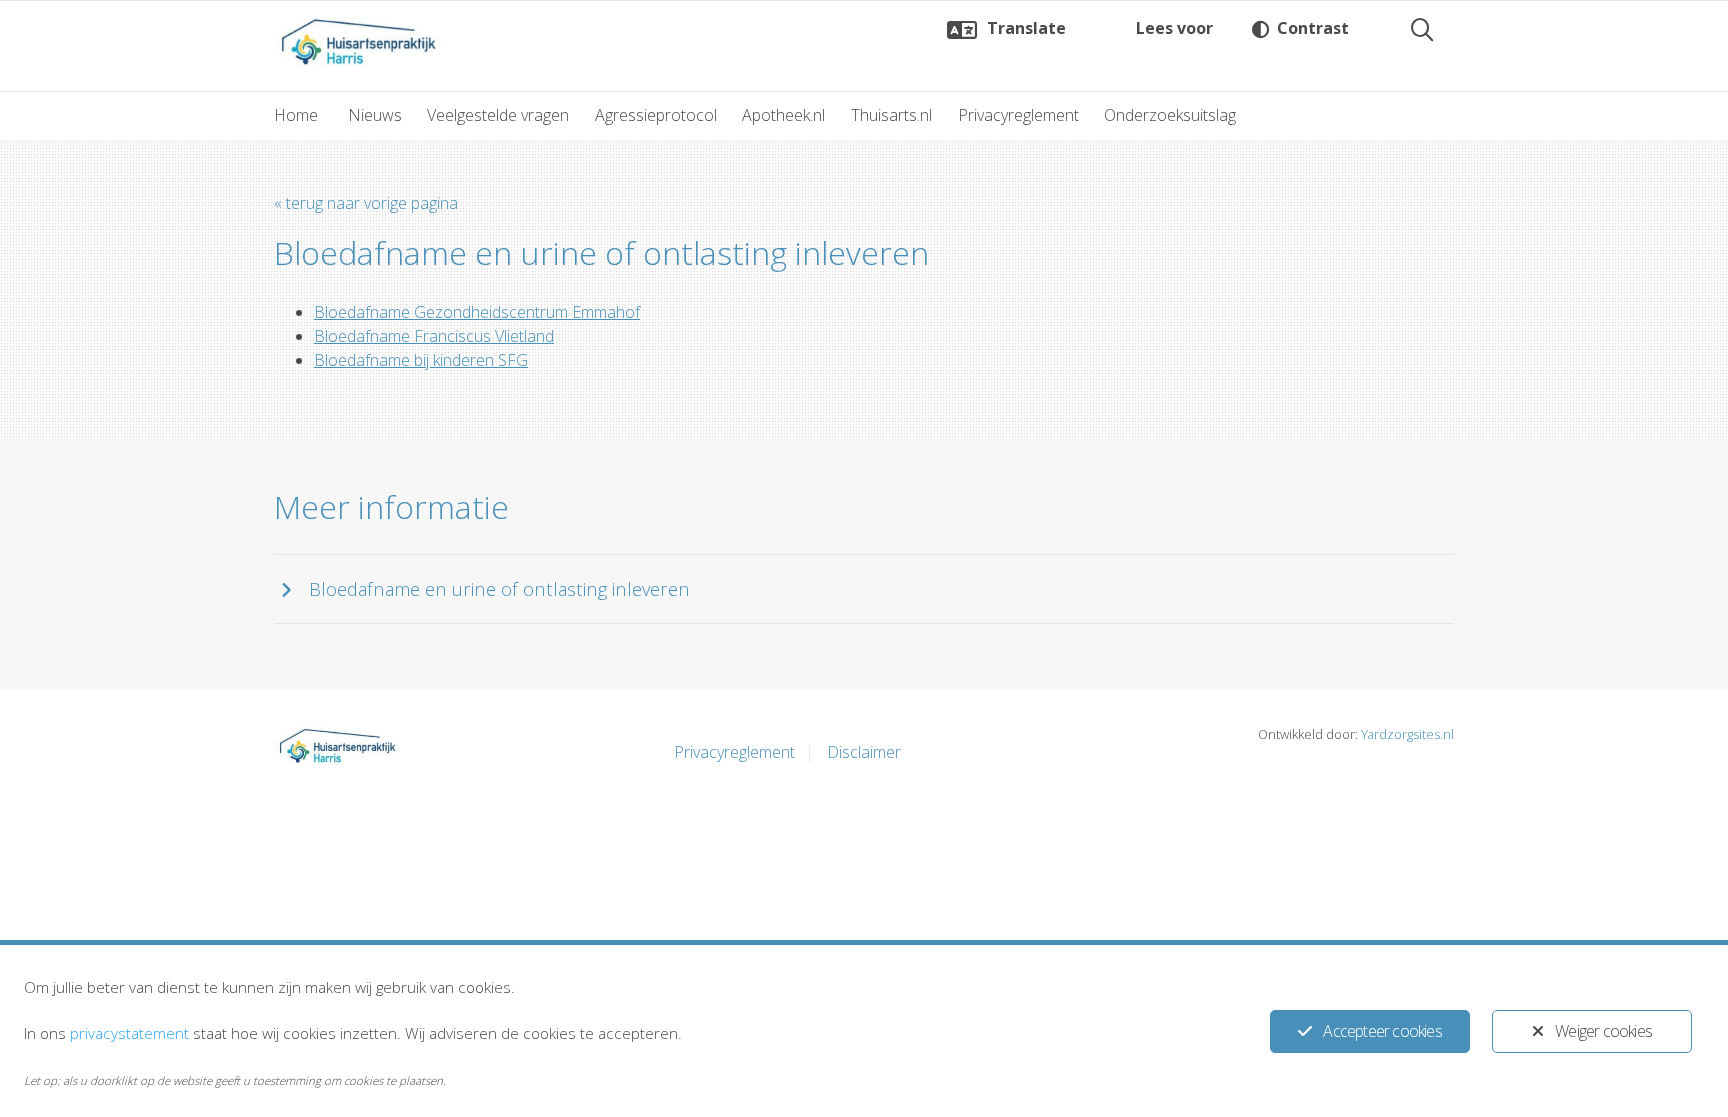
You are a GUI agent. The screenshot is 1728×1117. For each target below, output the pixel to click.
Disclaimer (864, 752)
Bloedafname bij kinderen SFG (421, 360)
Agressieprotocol (656, 115)
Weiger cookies (1603, 1031)
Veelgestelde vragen (498, 115)
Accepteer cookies (1382, 1031)
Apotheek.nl (783, 115)
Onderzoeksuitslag (1170, 115)
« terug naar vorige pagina (366, 203)
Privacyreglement (1018, 115)
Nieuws (375, 115)
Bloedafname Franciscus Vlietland (434, 336)
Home (296, 115)
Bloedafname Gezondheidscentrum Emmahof (477, 312)
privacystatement (129, 1033)
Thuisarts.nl (891, 115)
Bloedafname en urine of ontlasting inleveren (499, 588)
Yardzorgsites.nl (1407, 734)
